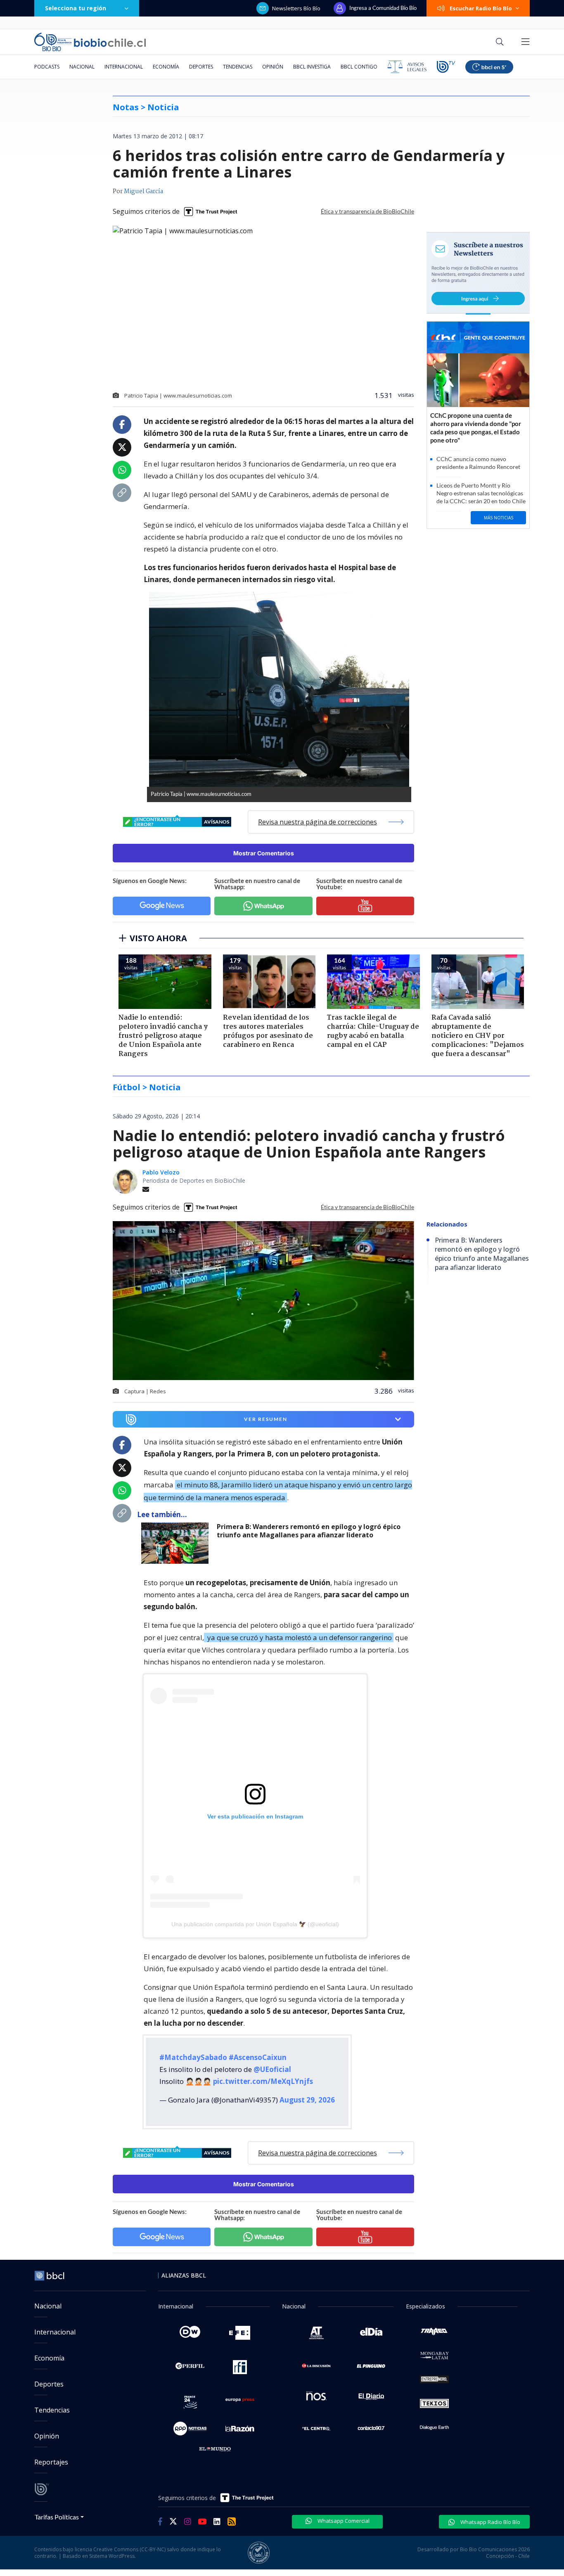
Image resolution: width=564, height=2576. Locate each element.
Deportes (201, 67)
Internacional (124, 67)
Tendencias (238, 67)
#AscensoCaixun (258, 2057)
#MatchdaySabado (193, 2057)
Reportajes (51, 2462)
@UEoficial (272, 2069)
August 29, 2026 (307, 2100)
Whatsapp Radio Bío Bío (490, 2522)
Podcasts (47, 67)
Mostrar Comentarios (264, 853)
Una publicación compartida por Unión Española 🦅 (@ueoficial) (255, 1924)
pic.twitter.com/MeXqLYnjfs (263, 2081)
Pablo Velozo (161, 1172)
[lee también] (177, 1543)
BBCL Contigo (359, 67)
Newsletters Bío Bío (296, 8)
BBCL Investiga (312, 67)
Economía (166, 67)
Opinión (273, 67)
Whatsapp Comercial (343, 2521)
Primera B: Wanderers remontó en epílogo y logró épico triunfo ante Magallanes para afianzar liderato (309, 1531)
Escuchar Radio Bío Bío (481, 8)
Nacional (82, 67)
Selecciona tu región (76, 8)
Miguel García (143, 192)
